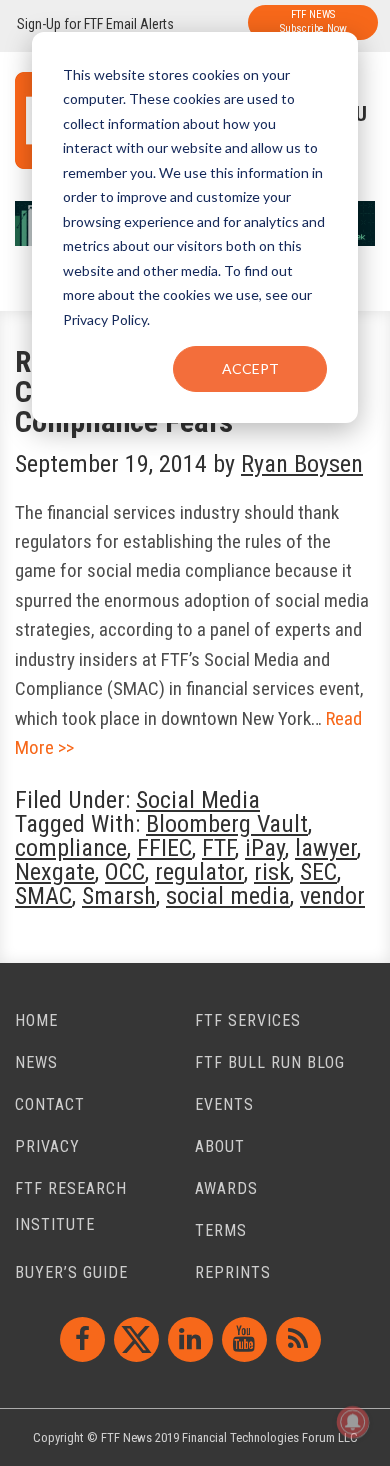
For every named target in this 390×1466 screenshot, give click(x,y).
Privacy (47, 1146)
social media (228, 896)
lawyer (326, 848)
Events (224, 1104)
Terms (221, 1230)
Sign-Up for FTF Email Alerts (95, 24)
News (36, 1062)
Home (36, 1020)
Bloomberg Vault (227, 824)
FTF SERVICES (248, 1020)
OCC (125, 872)
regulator (199, 872)
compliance (71, 848)
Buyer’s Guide (71, 1272)
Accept (250, 368)
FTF (218, 848)
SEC (318, 872)
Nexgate (55, 872)
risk (272, 872)
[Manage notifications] (353, 1422)
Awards (226, 1188)
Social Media (198, 800)
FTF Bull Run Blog (270, 1062)
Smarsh (119, 896)
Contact (50, 1104)
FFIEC (164, 848)
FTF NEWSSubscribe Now (313, 21)
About (220, 1146)
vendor (332, 896)
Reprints (233, 1272)
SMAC (43, 896)
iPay (265, 848)
